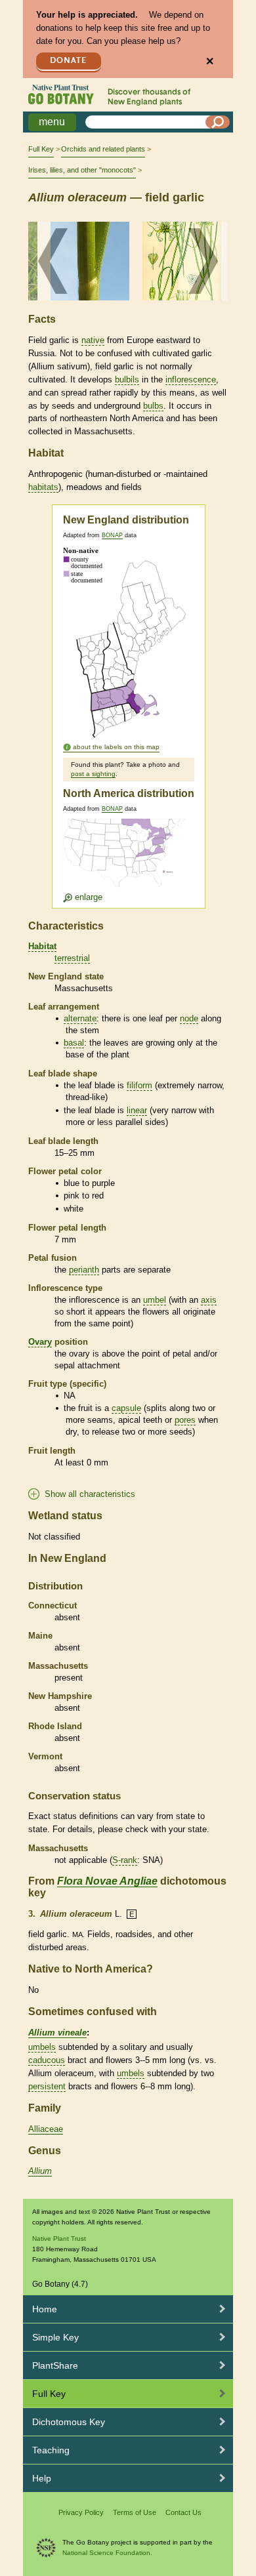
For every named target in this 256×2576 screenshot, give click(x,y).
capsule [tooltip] (126, 1408)
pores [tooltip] (185, 1420)
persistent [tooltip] (47, 2086)
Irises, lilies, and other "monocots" (82, 170)
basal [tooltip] (74, 1043)
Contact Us (183, 2512)
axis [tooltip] (209, 1300)
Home (45, 2309)
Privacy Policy (81, 2512)
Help (42, 2478)
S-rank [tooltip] (125, 1860)
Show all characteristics (90, 1494)
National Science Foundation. (107, 2553)
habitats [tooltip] (43, 487)
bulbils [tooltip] (127, 379)
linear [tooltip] (137, 1110)
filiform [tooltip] (139, 1085)
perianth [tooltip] (84, 1270)
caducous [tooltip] (47, 2060)
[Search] (218, 122)
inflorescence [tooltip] (191, 379)
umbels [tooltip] (42, 2047)
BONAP (112, 535)
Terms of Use (135, 2512)
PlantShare (55, 2365)
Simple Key (55, 2337)
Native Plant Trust (59, 2239)
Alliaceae (46, 2129)
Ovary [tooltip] (40, 1342)
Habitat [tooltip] (42, 946)
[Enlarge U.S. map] (127, 861)
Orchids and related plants (103, 149)
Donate (68, 61)
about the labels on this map (116, 747)
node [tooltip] (189, 1018)
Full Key (41, 149)
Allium (40, 2171)
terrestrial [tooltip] (72, 958)
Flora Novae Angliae (107, 1881)
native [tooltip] (93, 340)
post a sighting (93, 774)
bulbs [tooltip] (153, 406)
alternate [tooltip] (80, 1018)
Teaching (51, 2450)
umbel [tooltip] (155, 1300)
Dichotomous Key (69, 2422)
